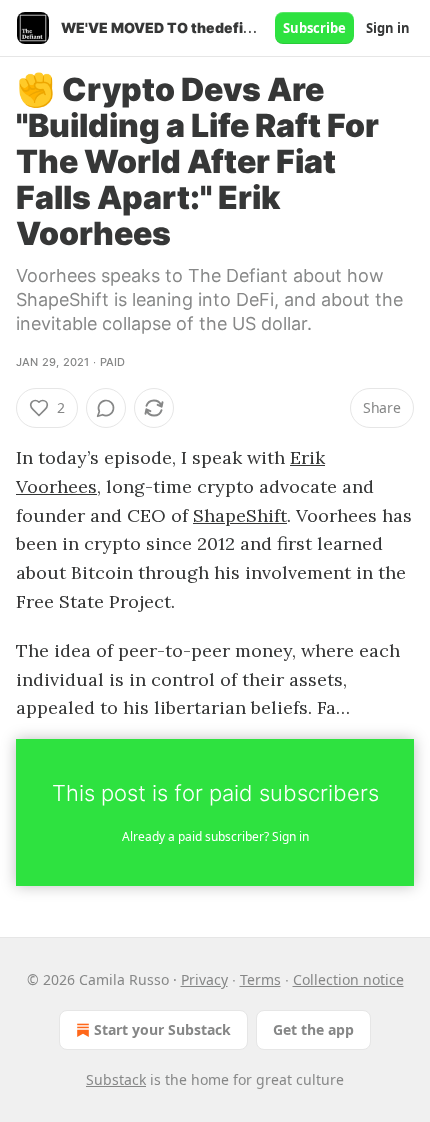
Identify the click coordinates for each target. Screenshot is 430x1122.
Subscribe (314, 28)
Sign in (388, 28)
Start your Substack (162, 1029)
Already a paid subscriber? (215, 836)
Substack (116, 1079)
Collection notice (348, 979)
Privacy (204, 979)
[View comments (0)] (106, 408)
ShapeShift (240, 515)
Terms (260, 979)
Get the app (313, 1029)
